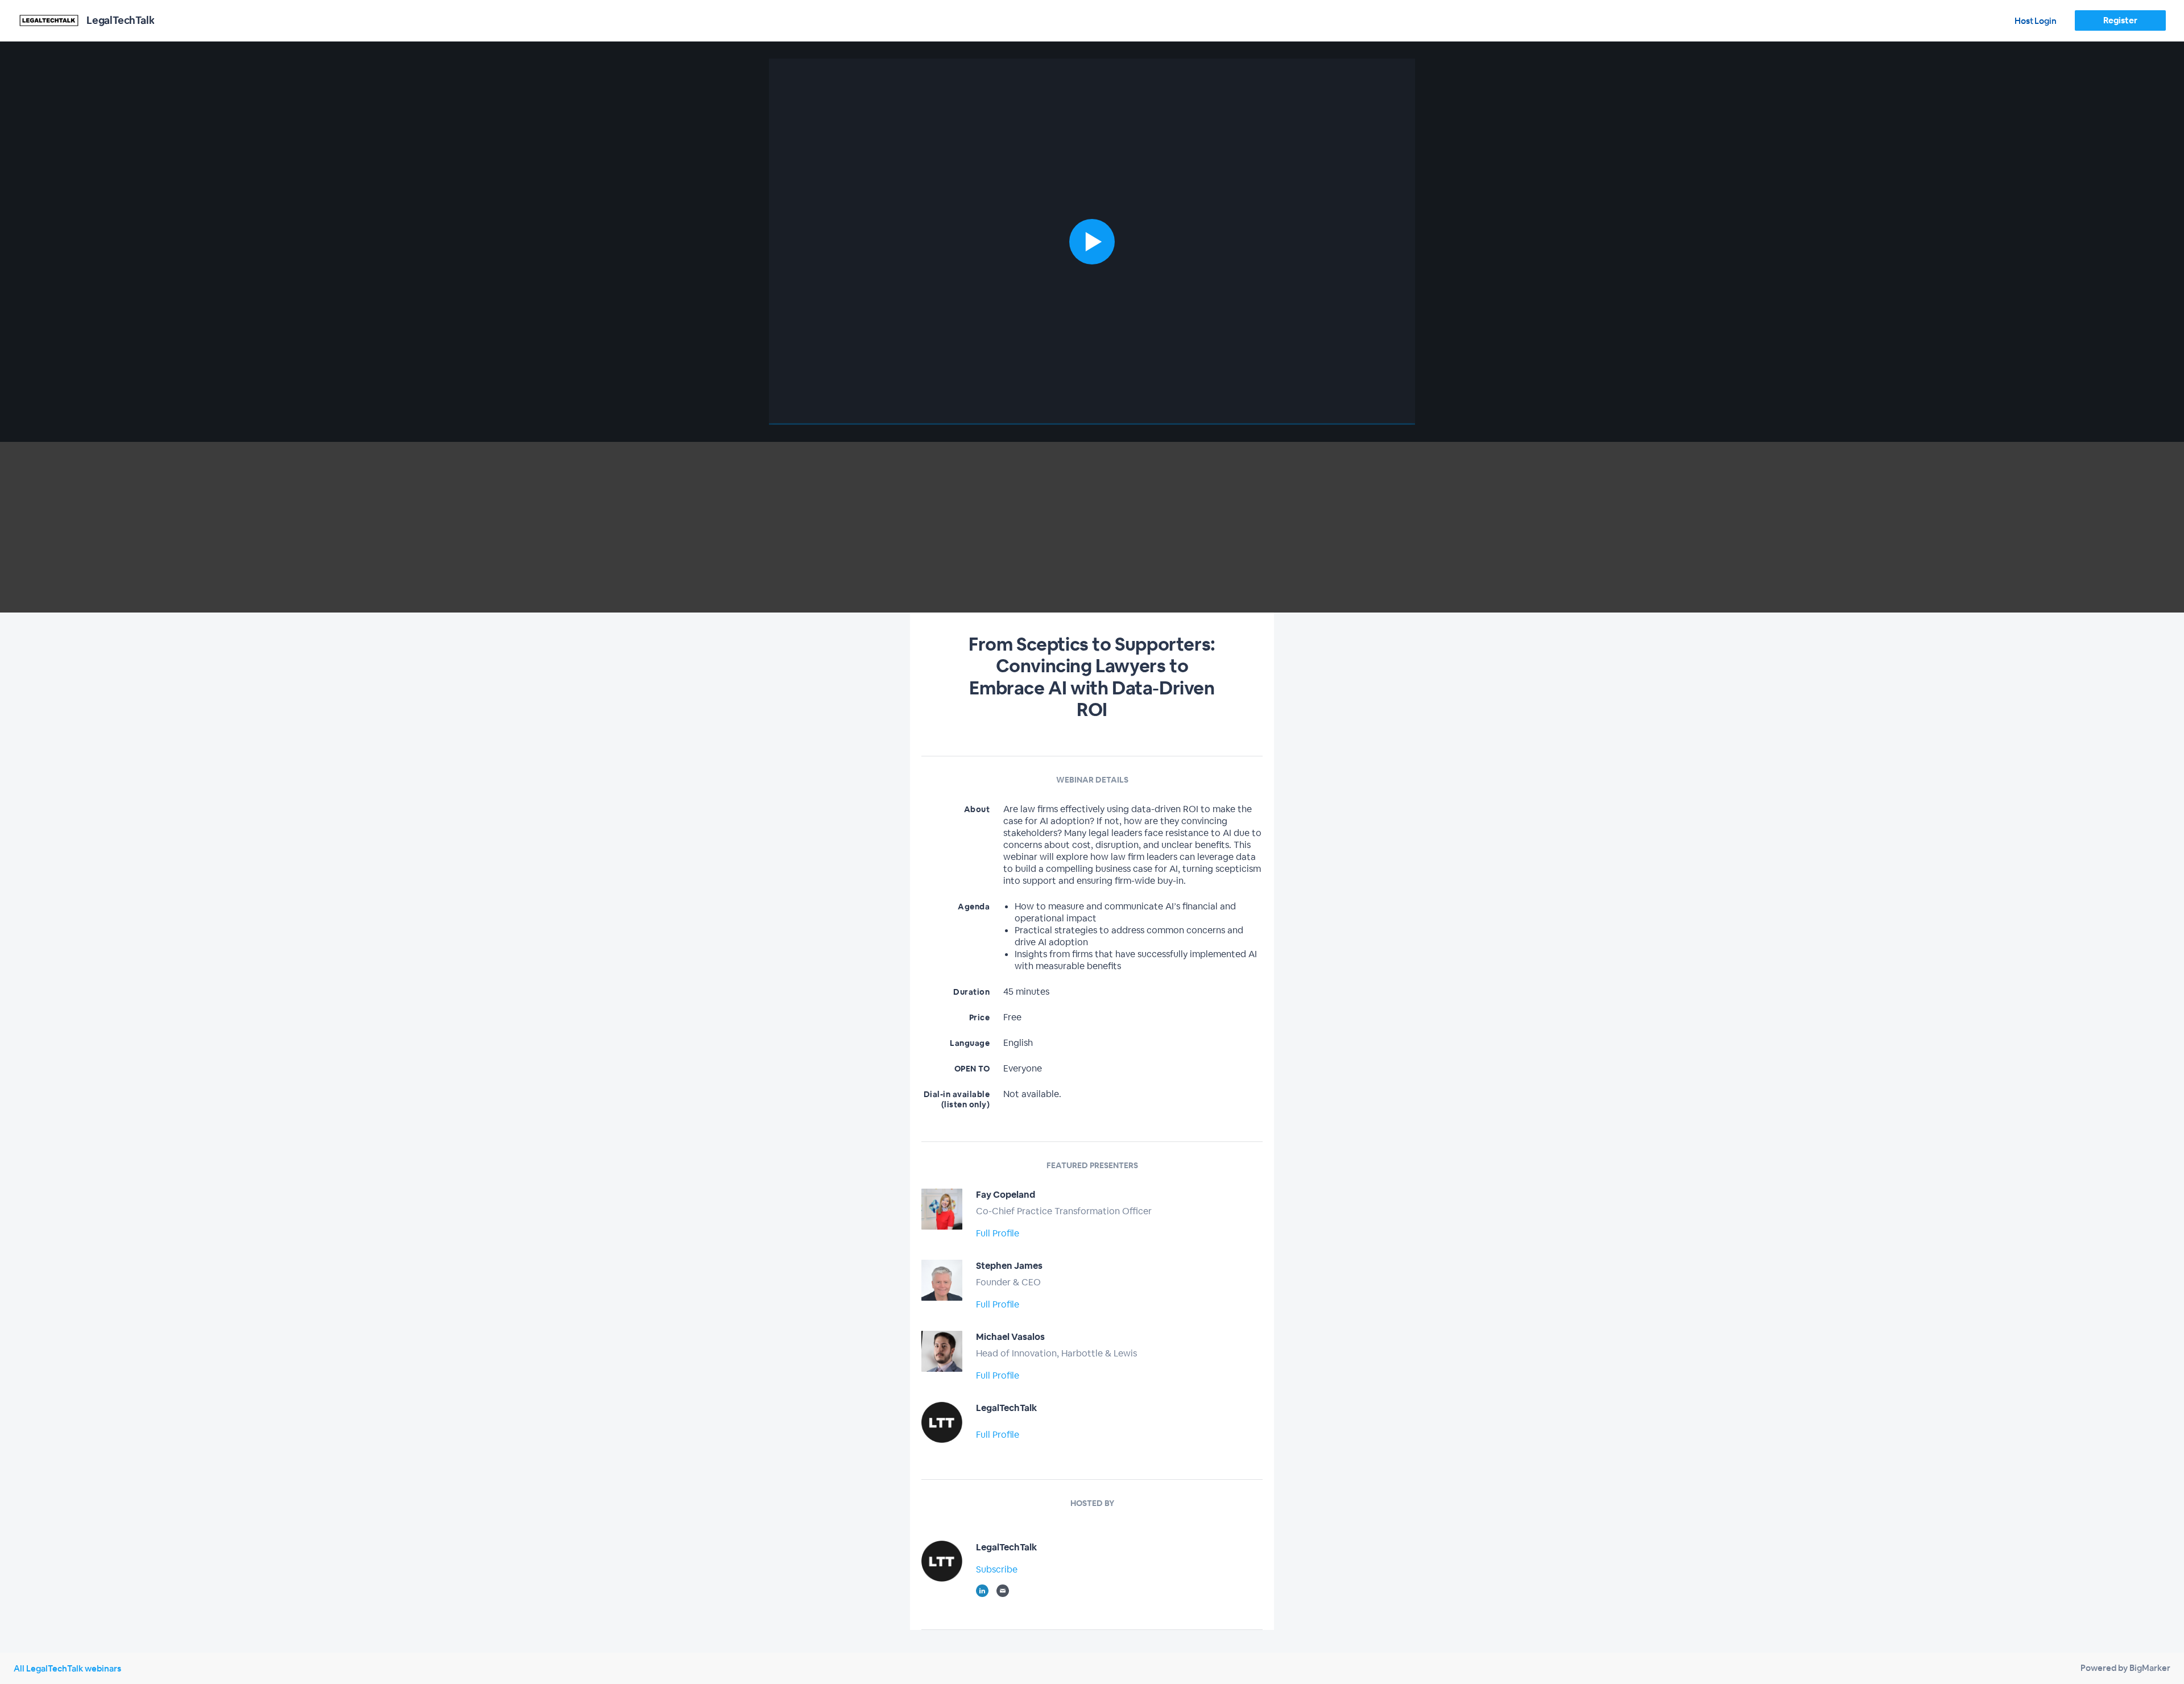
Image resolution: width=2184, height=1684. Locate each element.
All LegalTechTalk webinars (67, 1668)
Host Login (2036, 21)
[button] (1092, 242)
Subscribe (997, 1569)
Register (2120, 20)
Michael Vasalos (1010, 1337)
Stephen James (1009, 1266)
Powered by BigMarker (2125, 1668)
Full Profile (998, 1233)
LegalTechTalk (1006, 1408)
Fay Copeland (1006, 1195)
